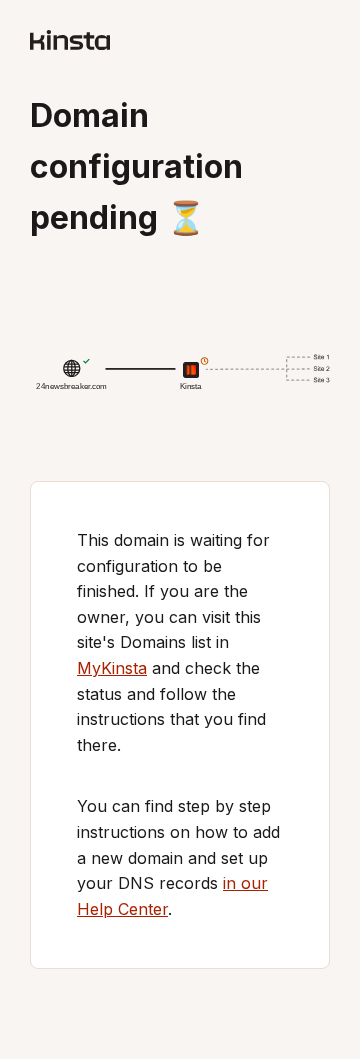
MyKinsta (112, 668)
